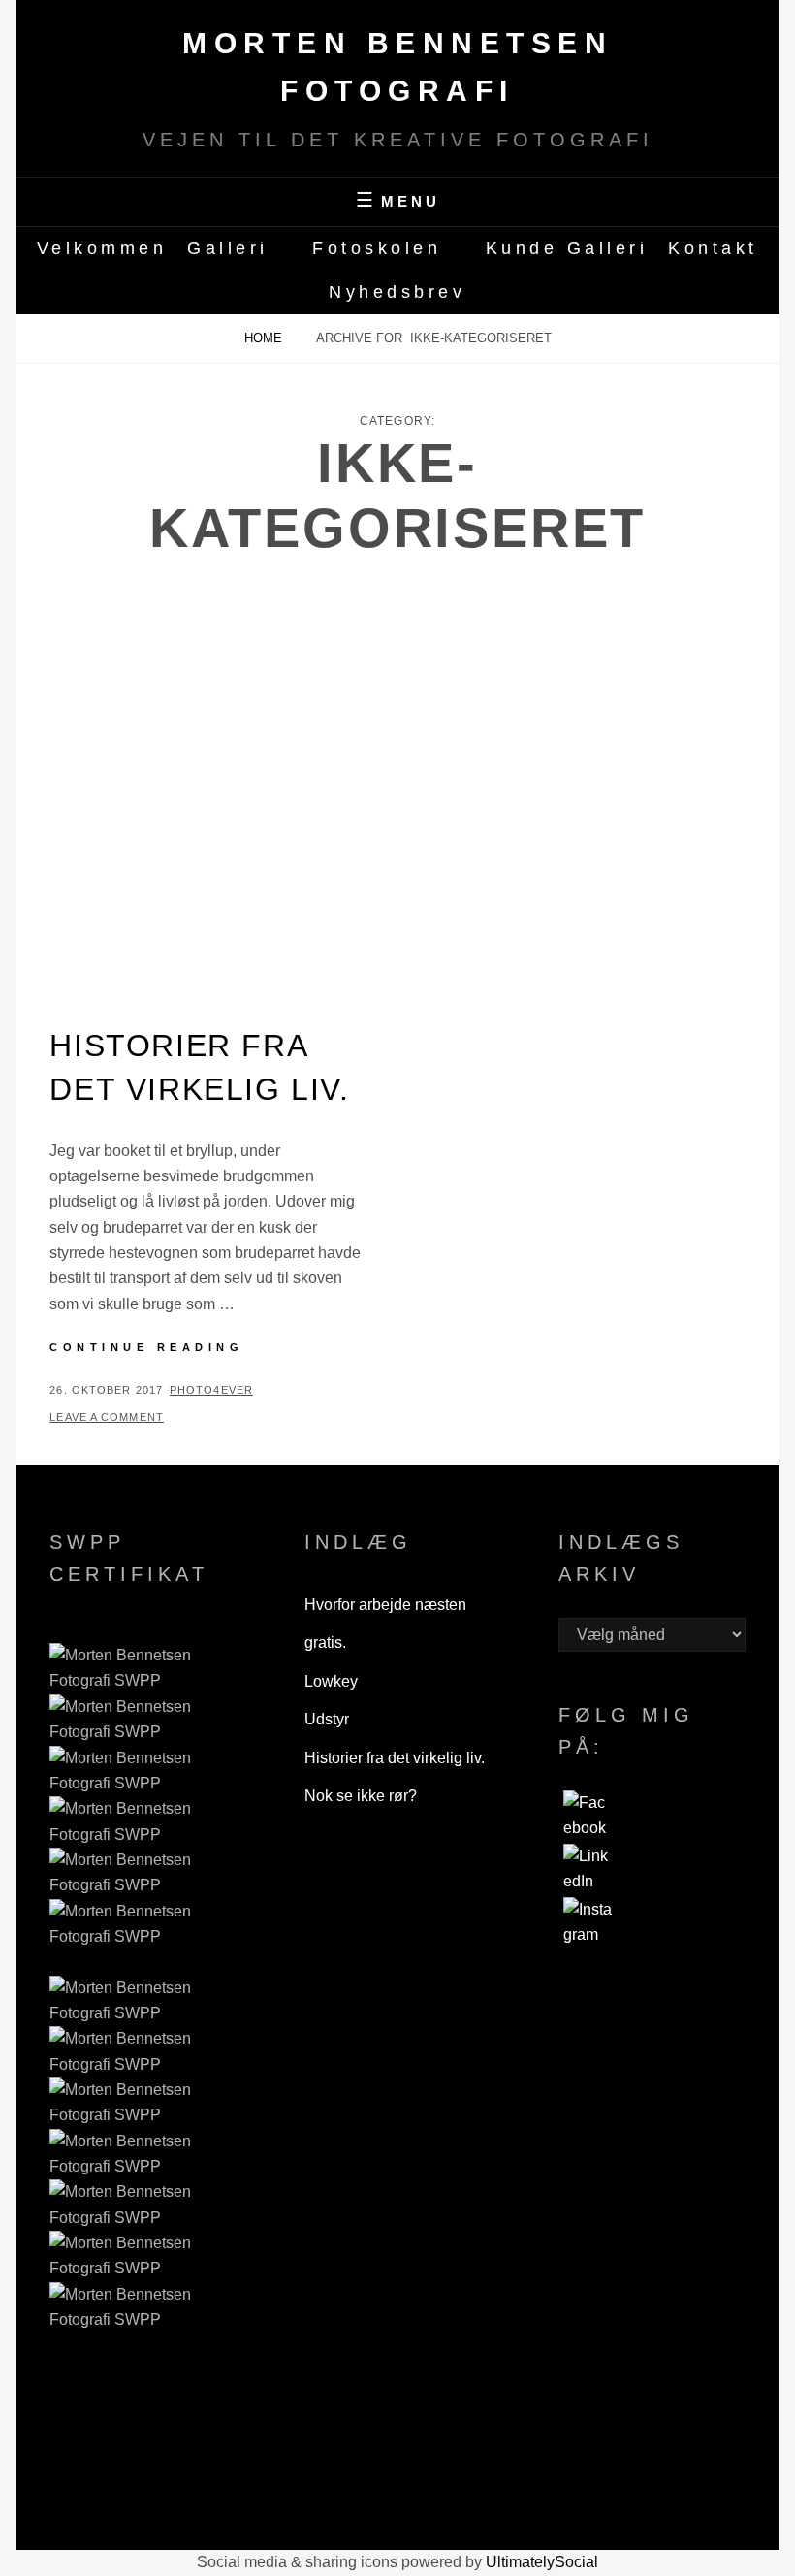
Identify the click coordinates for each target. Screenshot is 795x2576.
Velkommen (102, 248)
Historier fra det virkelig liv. (395, 1758)
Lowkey (331, 1681)
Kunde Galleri (567, 248)
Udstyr (327, 1719)
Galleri (228, 248)
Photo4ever (211, 1390)
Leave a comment (107, 1417)
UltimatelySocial (542, 2562)
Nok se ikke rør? (361, 1796)
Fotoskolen (377, 248)
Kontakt (713, 248)
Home (265, 338)
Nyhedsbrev (397, 292)
